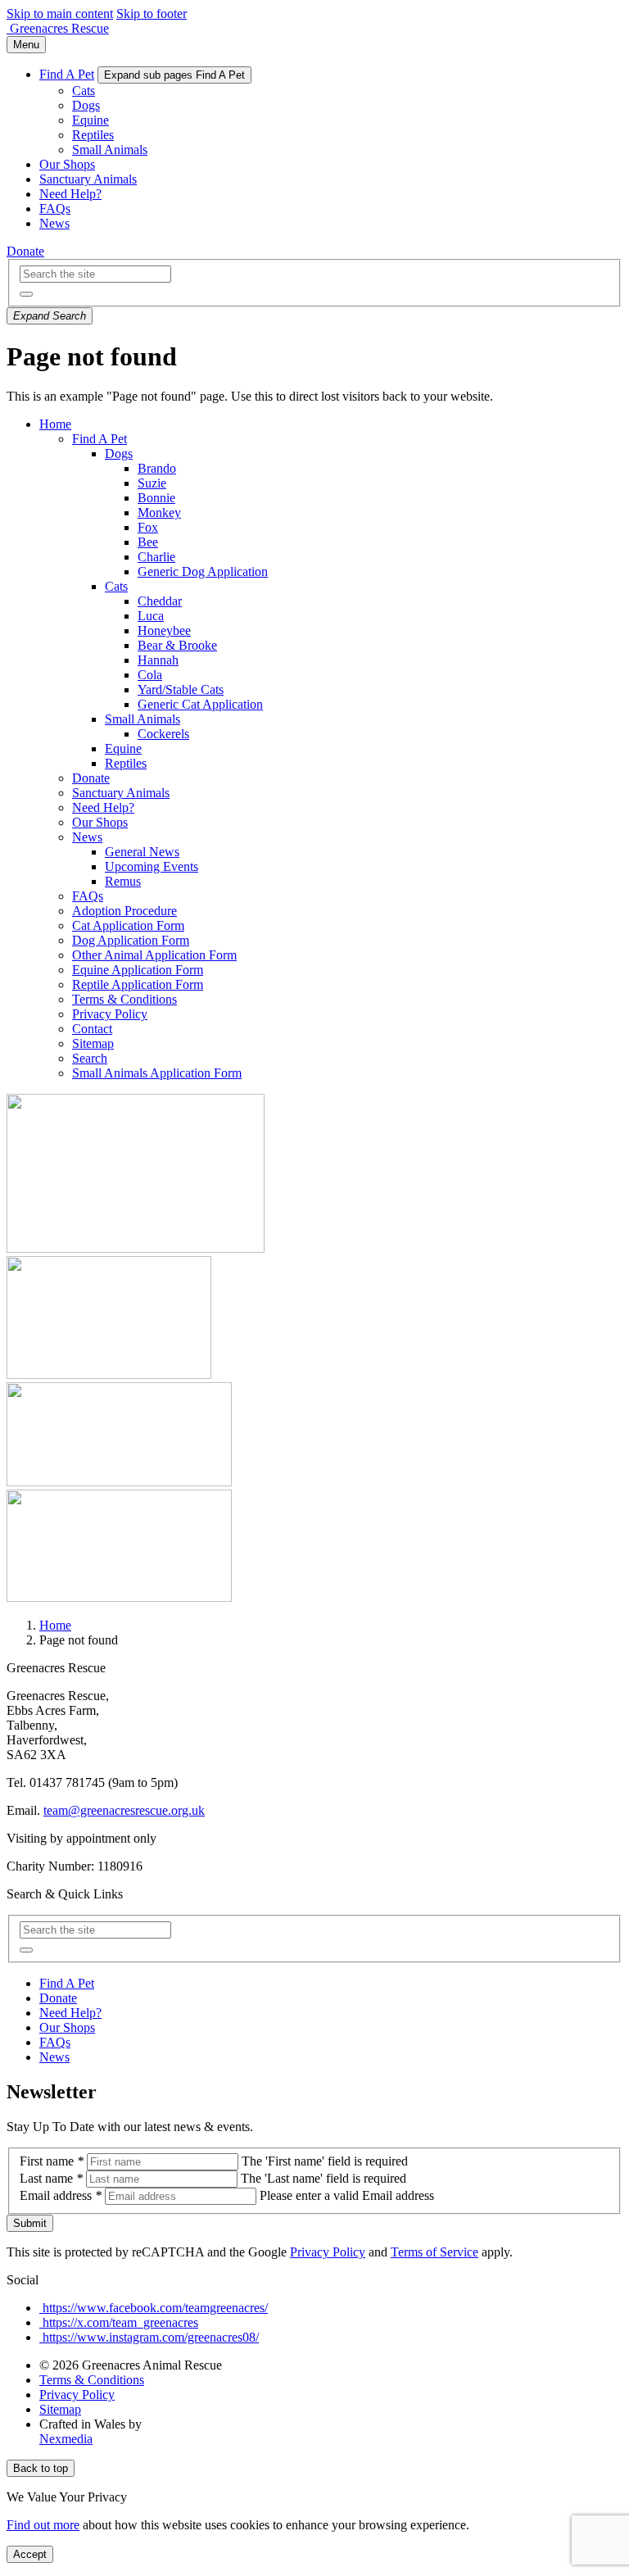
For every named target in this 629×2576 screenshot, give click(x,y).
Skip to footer (152, 14)
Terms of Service (434, 2252)
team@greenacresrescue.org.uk (124, 1810)
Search (90, 1058)
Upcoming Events (152, 866)
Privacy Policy (110, 1014)
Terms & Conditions (124, 999)
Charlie (156, 557)
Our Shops (67, 164)
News (54, 223)
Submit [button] (30, 2223)
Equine (91, 120)
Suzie (152, 483)
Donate (25, 251)
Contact (92, 1029)
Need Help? (70, 194)
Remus (123, 881)
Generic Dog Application (203, 571)
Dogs (86, 105)
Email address (61, 2195)
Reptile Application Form (138, 984)
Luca (151, 616)
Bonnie (156, 498)
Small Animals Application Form (157, 1073)
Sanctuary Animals (88, 179)
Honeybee (164, 630)
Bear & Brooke (177, 645)
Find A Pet (67, 74)
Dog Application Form (131, 940)
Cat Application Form (128, 925)
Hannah (158, 660)
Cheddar (160, 601)
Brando (157, 468)
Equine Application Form (138, 970)
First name (52, 2161)
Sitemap (93, 1043)
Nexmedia (66, 2439)
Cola (150, 675)
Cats (84, 91)
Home (55, 424)
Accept (30, 2554)
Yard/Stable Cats (181, 689)
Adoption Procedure (124, 911)
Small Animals (110, 150)
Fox (148, 527)
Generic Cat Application (200, 704)
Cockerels (163, 734)
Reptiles (93, 135)
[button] (26, 294)
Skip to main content (60, 14)
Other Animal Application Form (154, 955)
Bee (148, 542)
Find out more (43, 2525)
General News (142, 852)
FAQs (55, 209)
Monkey (159, 512)
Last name (51, 2178)
